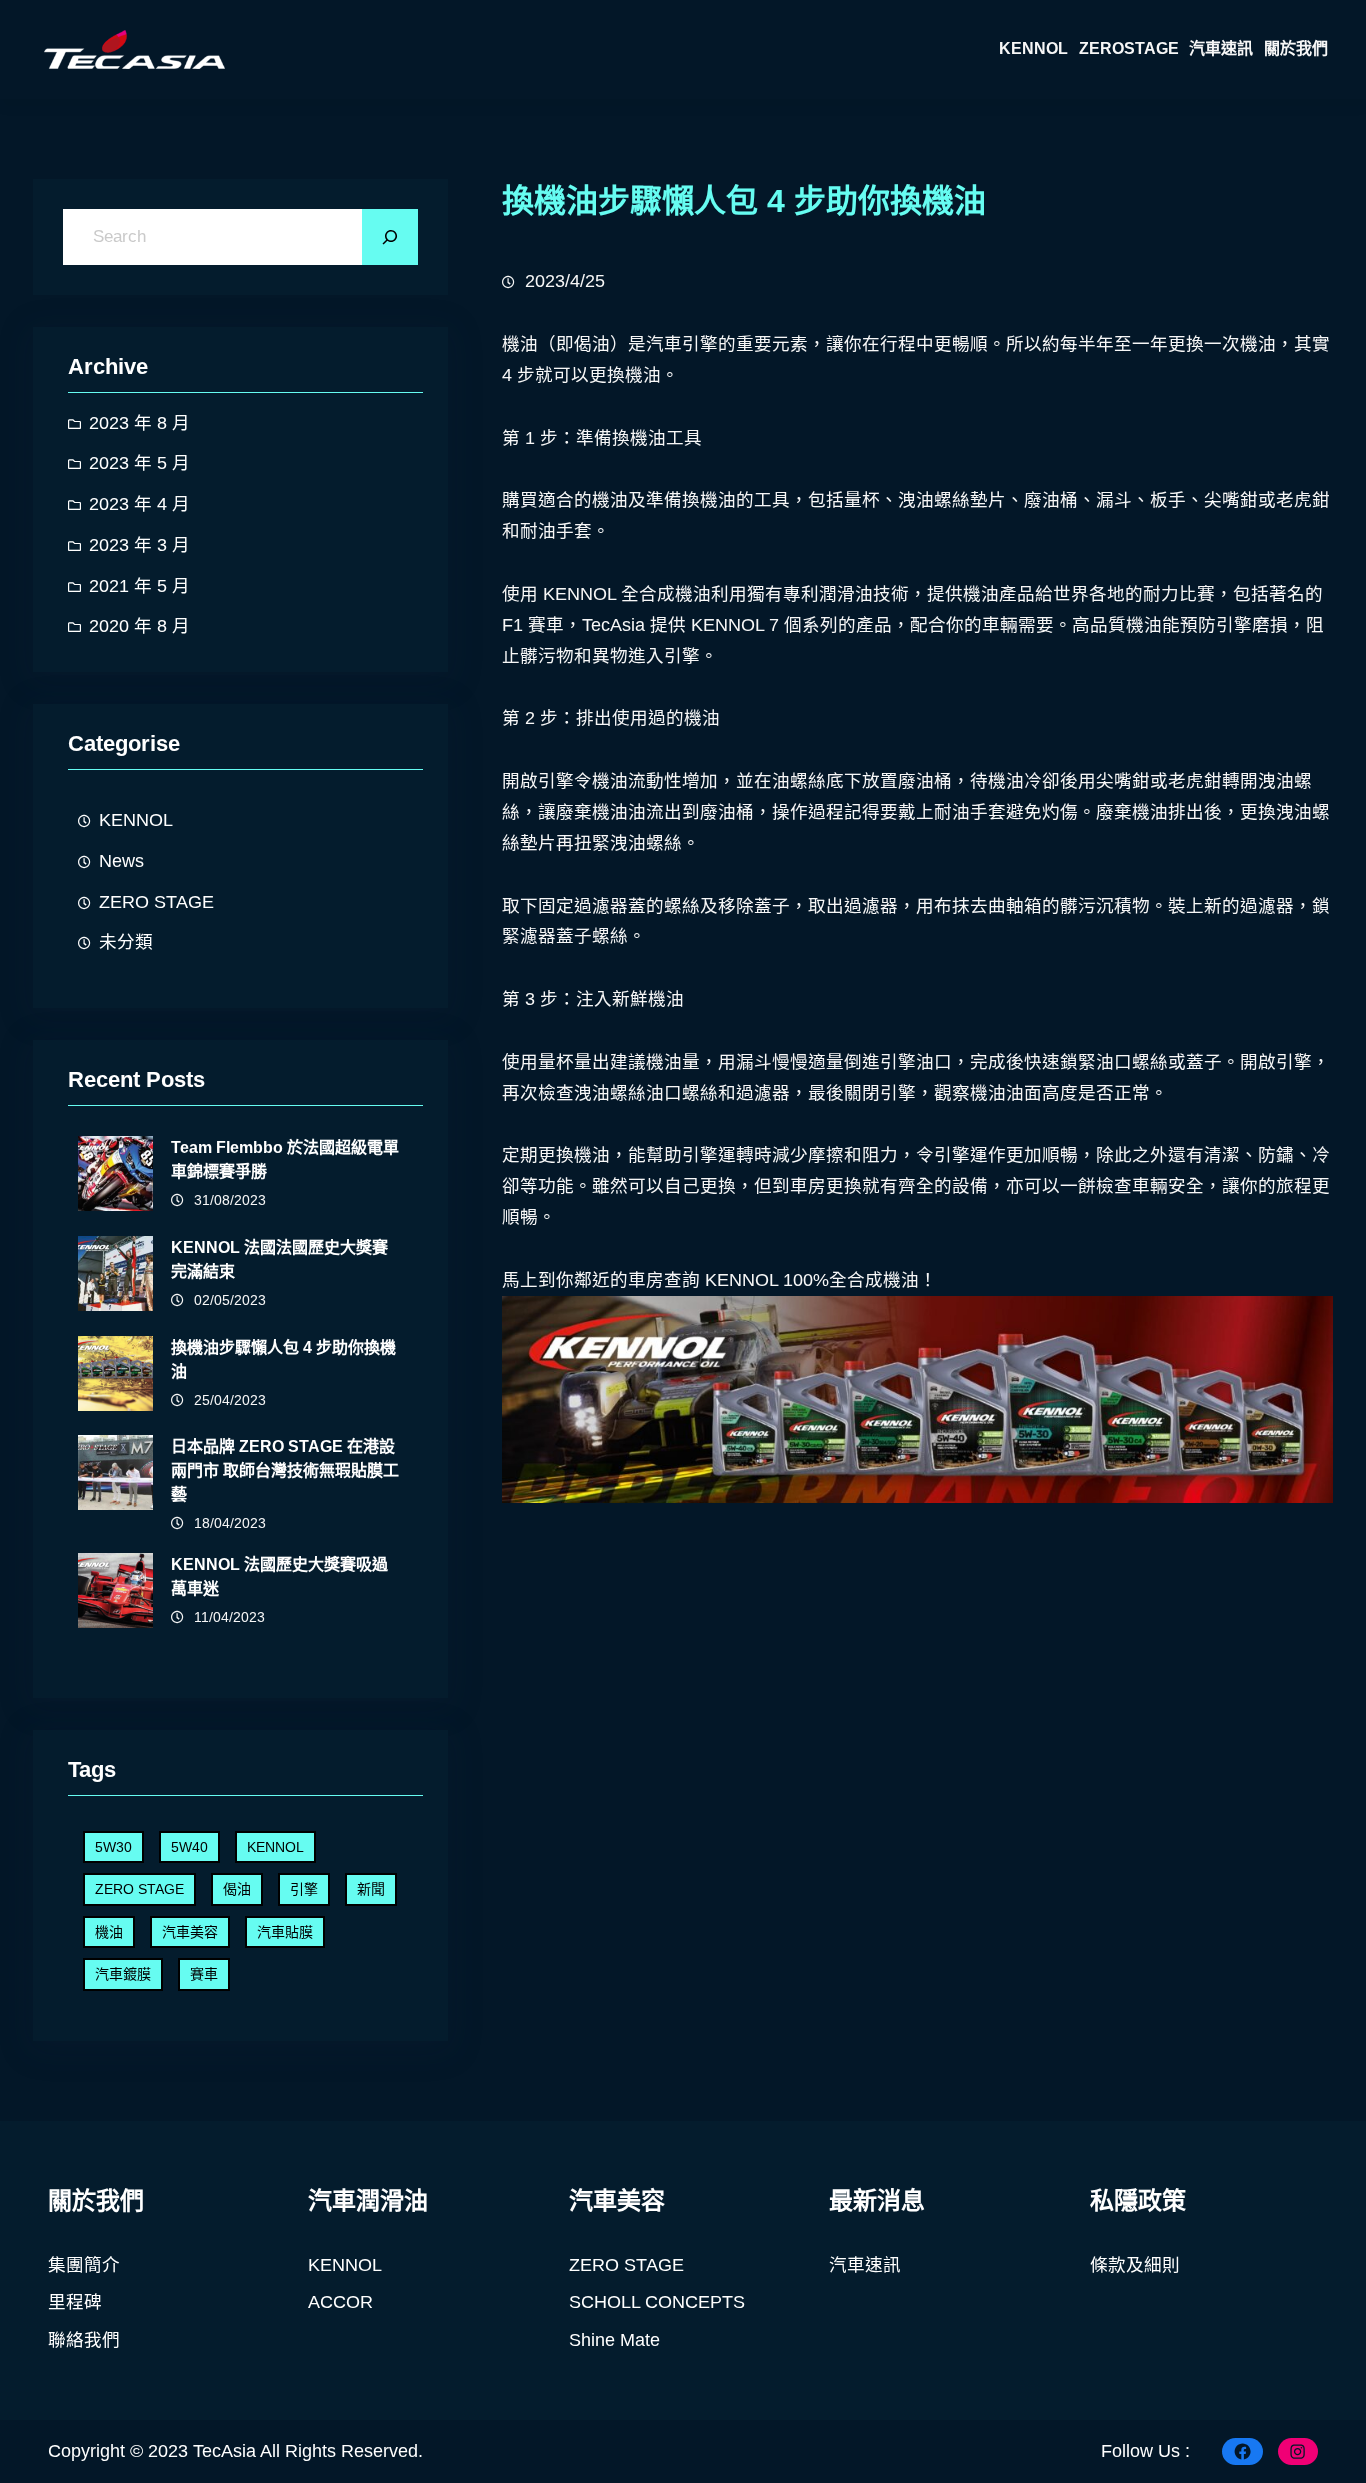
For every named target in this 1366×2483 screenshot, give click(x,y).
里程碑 (75, 2302)
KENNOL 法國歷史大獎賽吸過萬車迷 (279, 1576)
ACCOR (340, 2302)
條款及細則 (1135, 2265)
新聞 (371, 1889)
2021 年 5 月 (139, 586)
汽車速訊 (865, 2265)
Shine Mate (614, 2340)
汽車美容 (190, 1932)
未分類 (126, 942)
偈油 (237, 1889)
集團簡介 (84, 2265)
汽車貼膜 (285, 1932)
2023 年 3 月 (139, 545)
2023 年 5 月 (139, 463)
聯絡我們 (84, 2340)
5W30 (113, 1847)
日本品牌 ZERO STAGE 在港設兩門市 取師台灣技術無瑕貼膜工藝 (285, 1470)
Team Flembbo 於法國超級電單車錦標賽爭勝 (285, 1159)
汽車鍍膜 (123, 1974)
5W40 (189, 1847)
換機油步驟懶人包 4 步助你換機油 (283, 1359)
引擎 (304, 1889)
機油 (109, 1932)
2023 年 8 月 (139, 423)
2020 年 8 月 (139, 626)
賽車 (204, 1974)
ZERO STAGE (156, 902)
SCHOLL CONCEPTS (657, 2302)
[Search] (390, 237)
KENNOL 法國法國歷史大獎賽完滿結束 (279, 1259)
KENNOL (136, 820)
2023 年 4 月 (139, 504)
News (121, 861)
